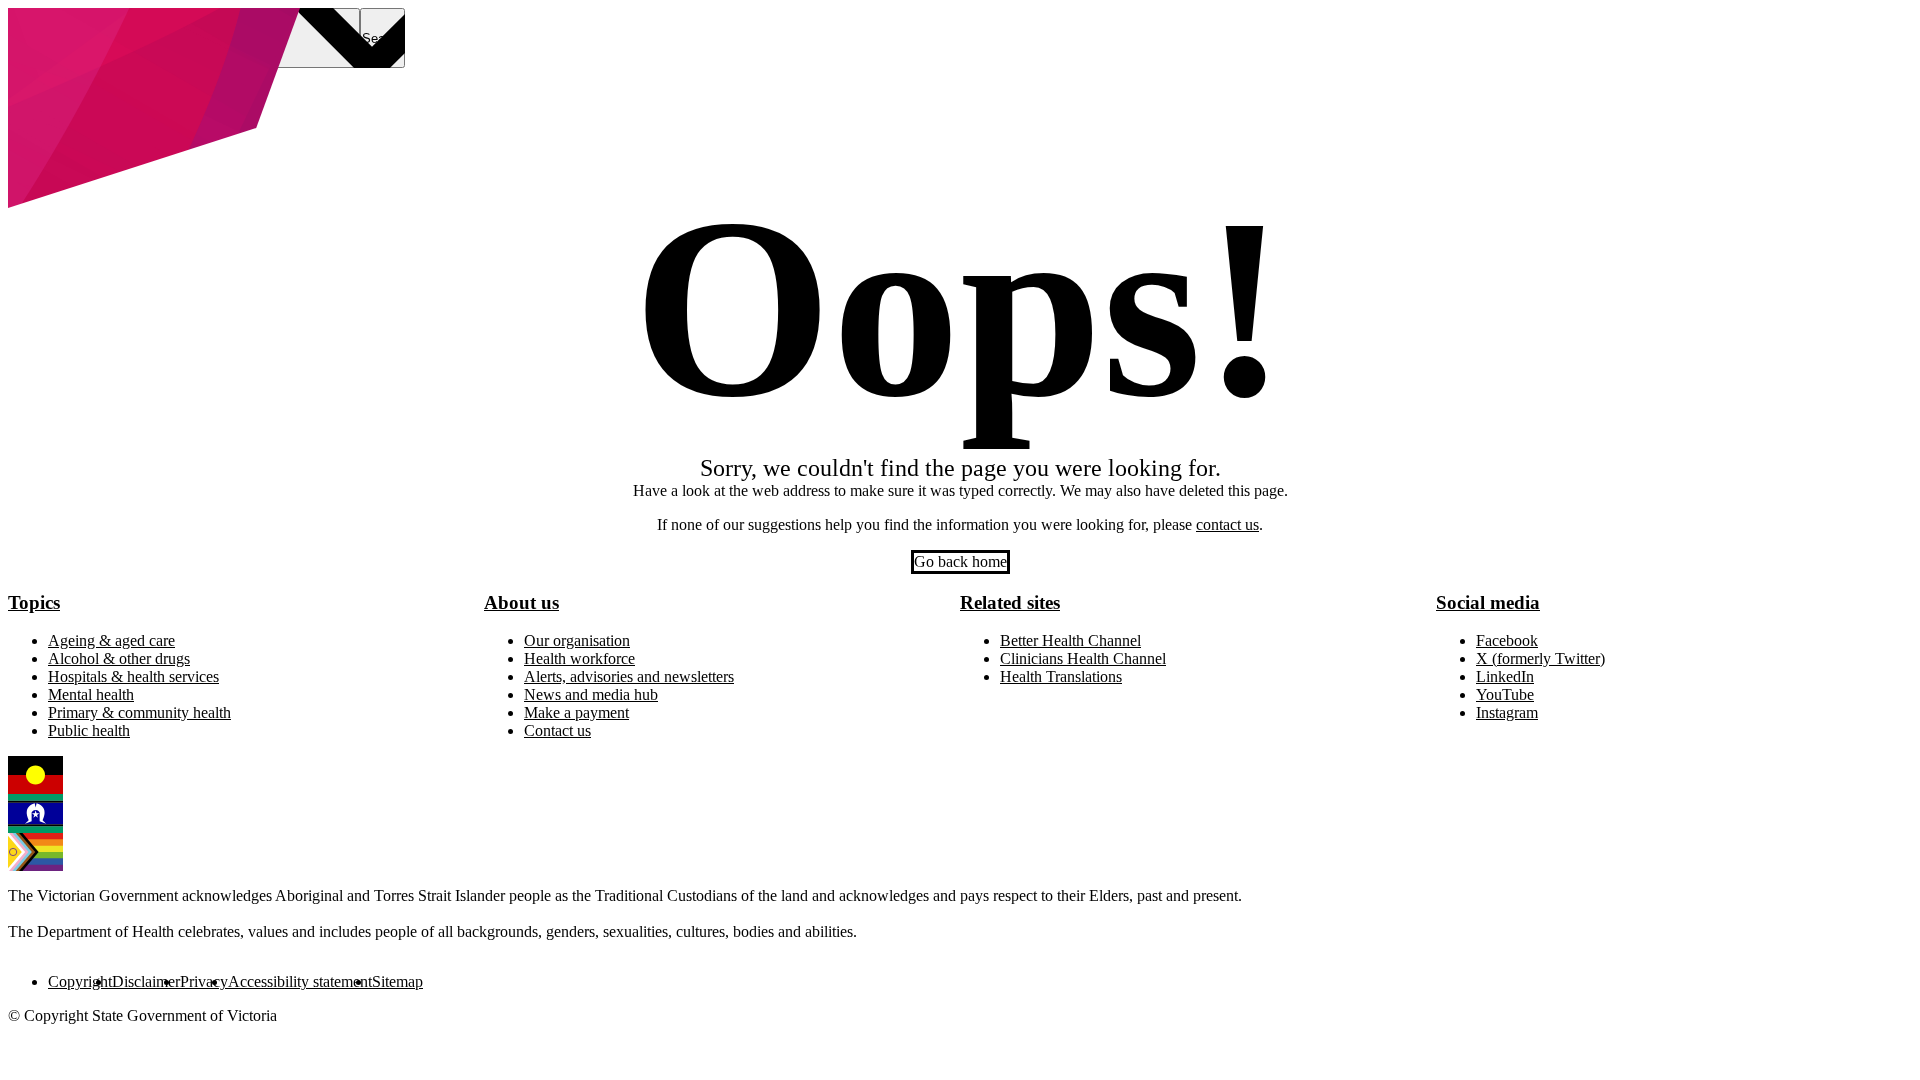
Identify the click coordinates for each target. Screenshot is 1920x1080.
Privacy (204, 981)
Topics (34, 602)
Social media (1488, 602)
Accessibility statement (300, 981)
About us (521, 602)
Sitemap (397, 981)
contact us (1227, 524)
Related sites (1010, 602)
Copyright (80, 981)
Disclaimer (146, 981)
